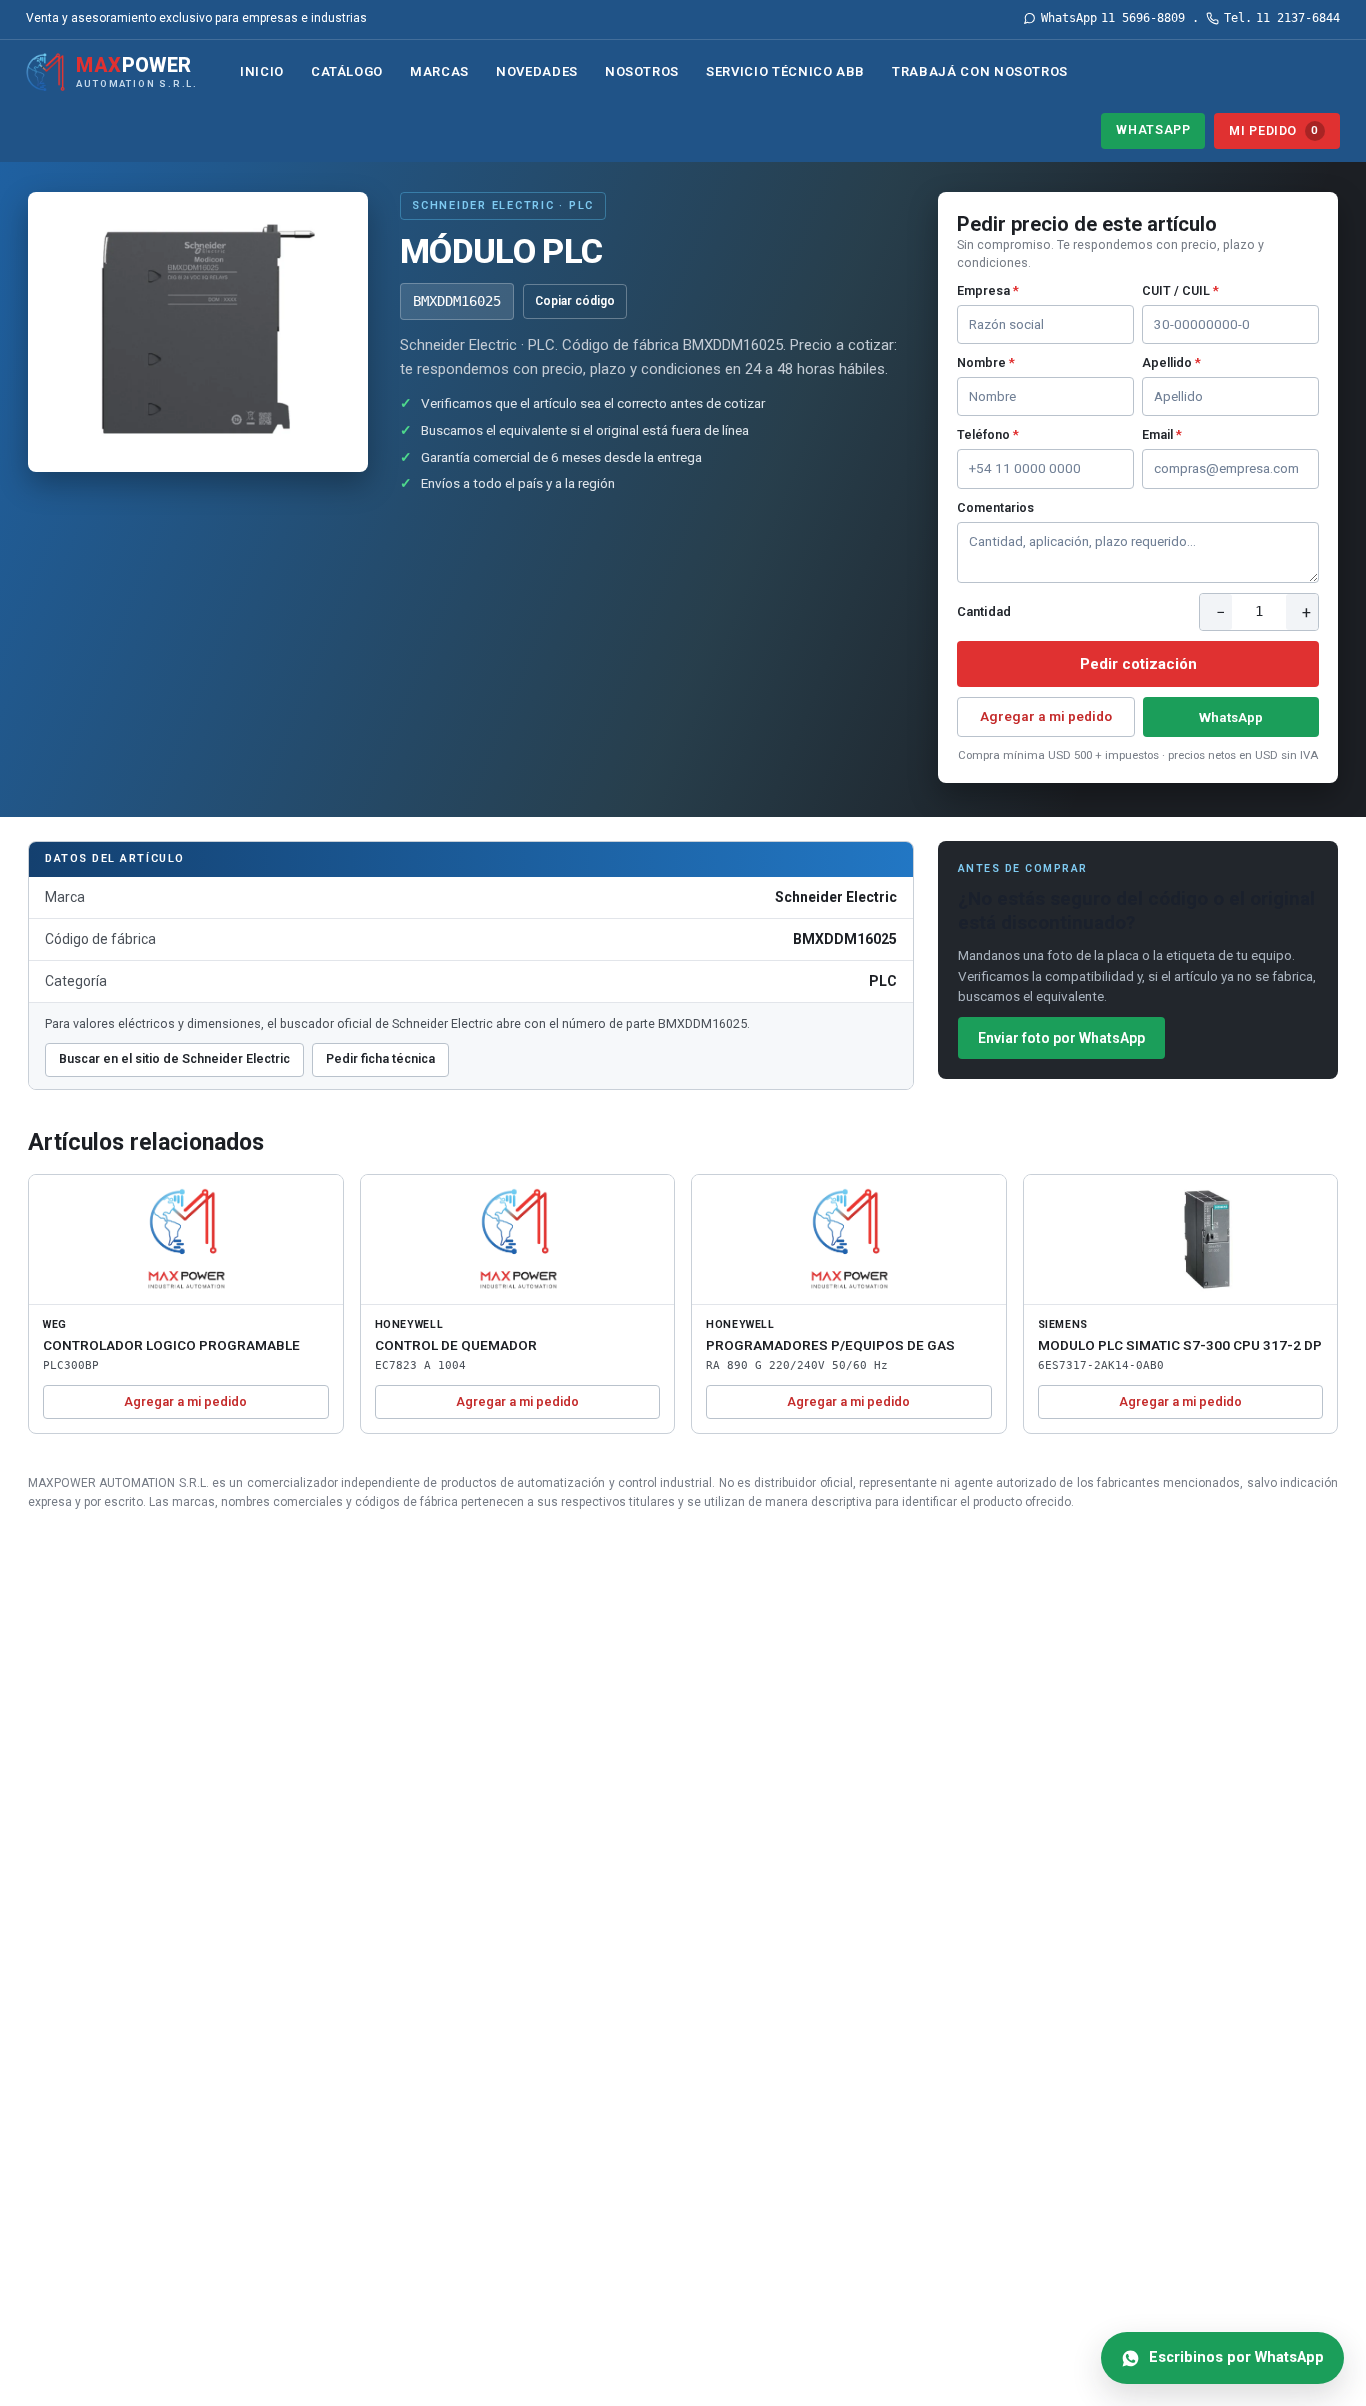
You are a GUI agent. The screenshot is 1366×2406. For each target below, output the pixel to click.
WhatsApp (1153, 129)
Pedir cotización (1138, 664)
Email (1162, 434)
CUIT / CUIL (1180, 290)
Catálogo (347, 71)
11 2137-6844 (1282, 18)
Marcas (439, 71)
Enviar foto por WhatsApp (1061, 1038)
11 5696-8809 (1113, 18)
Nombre (986, 362)
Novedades (537, 71)
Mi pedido (1273, 130)
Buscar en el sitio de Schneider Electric (174, 1058)
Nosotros (642, 71)
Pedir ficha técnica (380, 1058)
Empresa (988, 290)
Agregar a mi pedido (1046, 716)
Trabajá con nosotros (980, 71)
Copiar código (575, 301)
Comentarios (995, 507)
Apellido (1171, 362)
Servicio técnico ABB (785, 71)
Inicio (262, 71)
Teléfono (988, 434)
